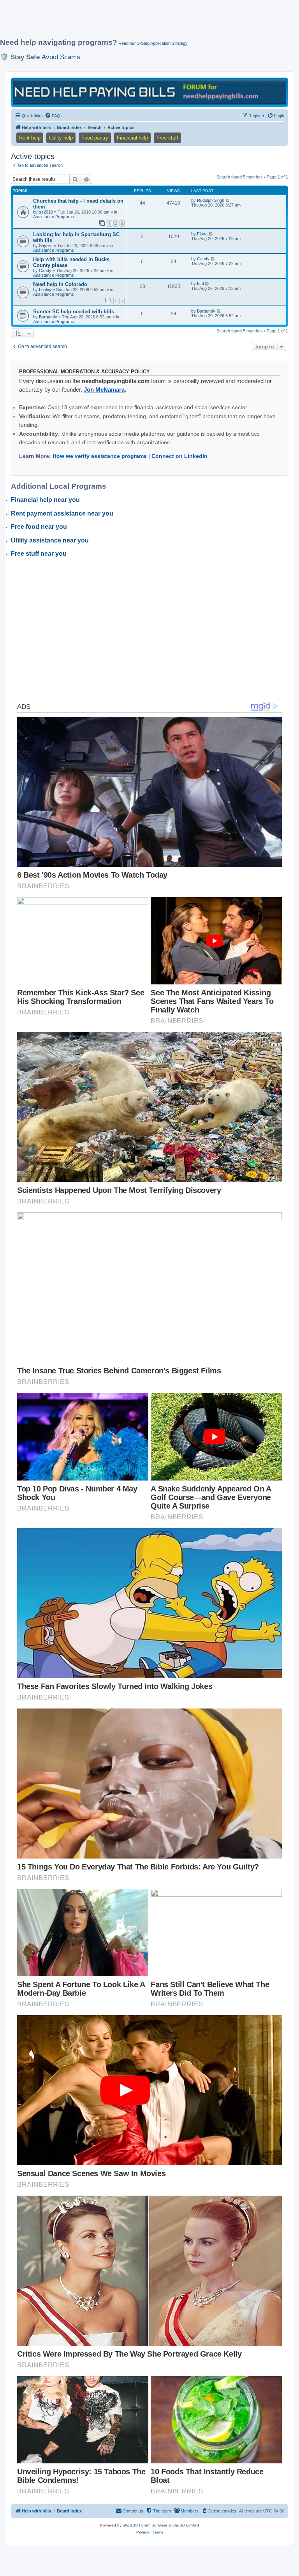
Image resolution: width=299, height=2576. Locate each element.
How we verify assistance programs (100, 456)
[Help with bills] (149, 92)
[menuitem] (53, 116)
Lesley (45, 290)
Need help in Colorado (60, 284)
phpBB (129, 2525)
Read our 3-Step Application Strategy (153, 43)
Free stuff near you (39, 554)
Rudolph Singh (211, 200)
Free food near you (39, 527)
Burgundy (48, 317)
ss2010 (46, 212)
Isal (200, 284)
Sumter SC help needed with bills (74, 312)
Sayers (46, 246)
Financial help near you (45, 500)
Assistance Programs (54, 217)
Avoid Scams (61, 57)
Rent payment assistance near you (62, 513)
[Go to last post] (228, 200)
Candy (45, 270)
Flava (202, 234)
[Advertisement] (142, 22)
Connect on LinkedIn (179, 456)
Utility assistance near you (50, 540)
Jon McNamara (104, 390)
